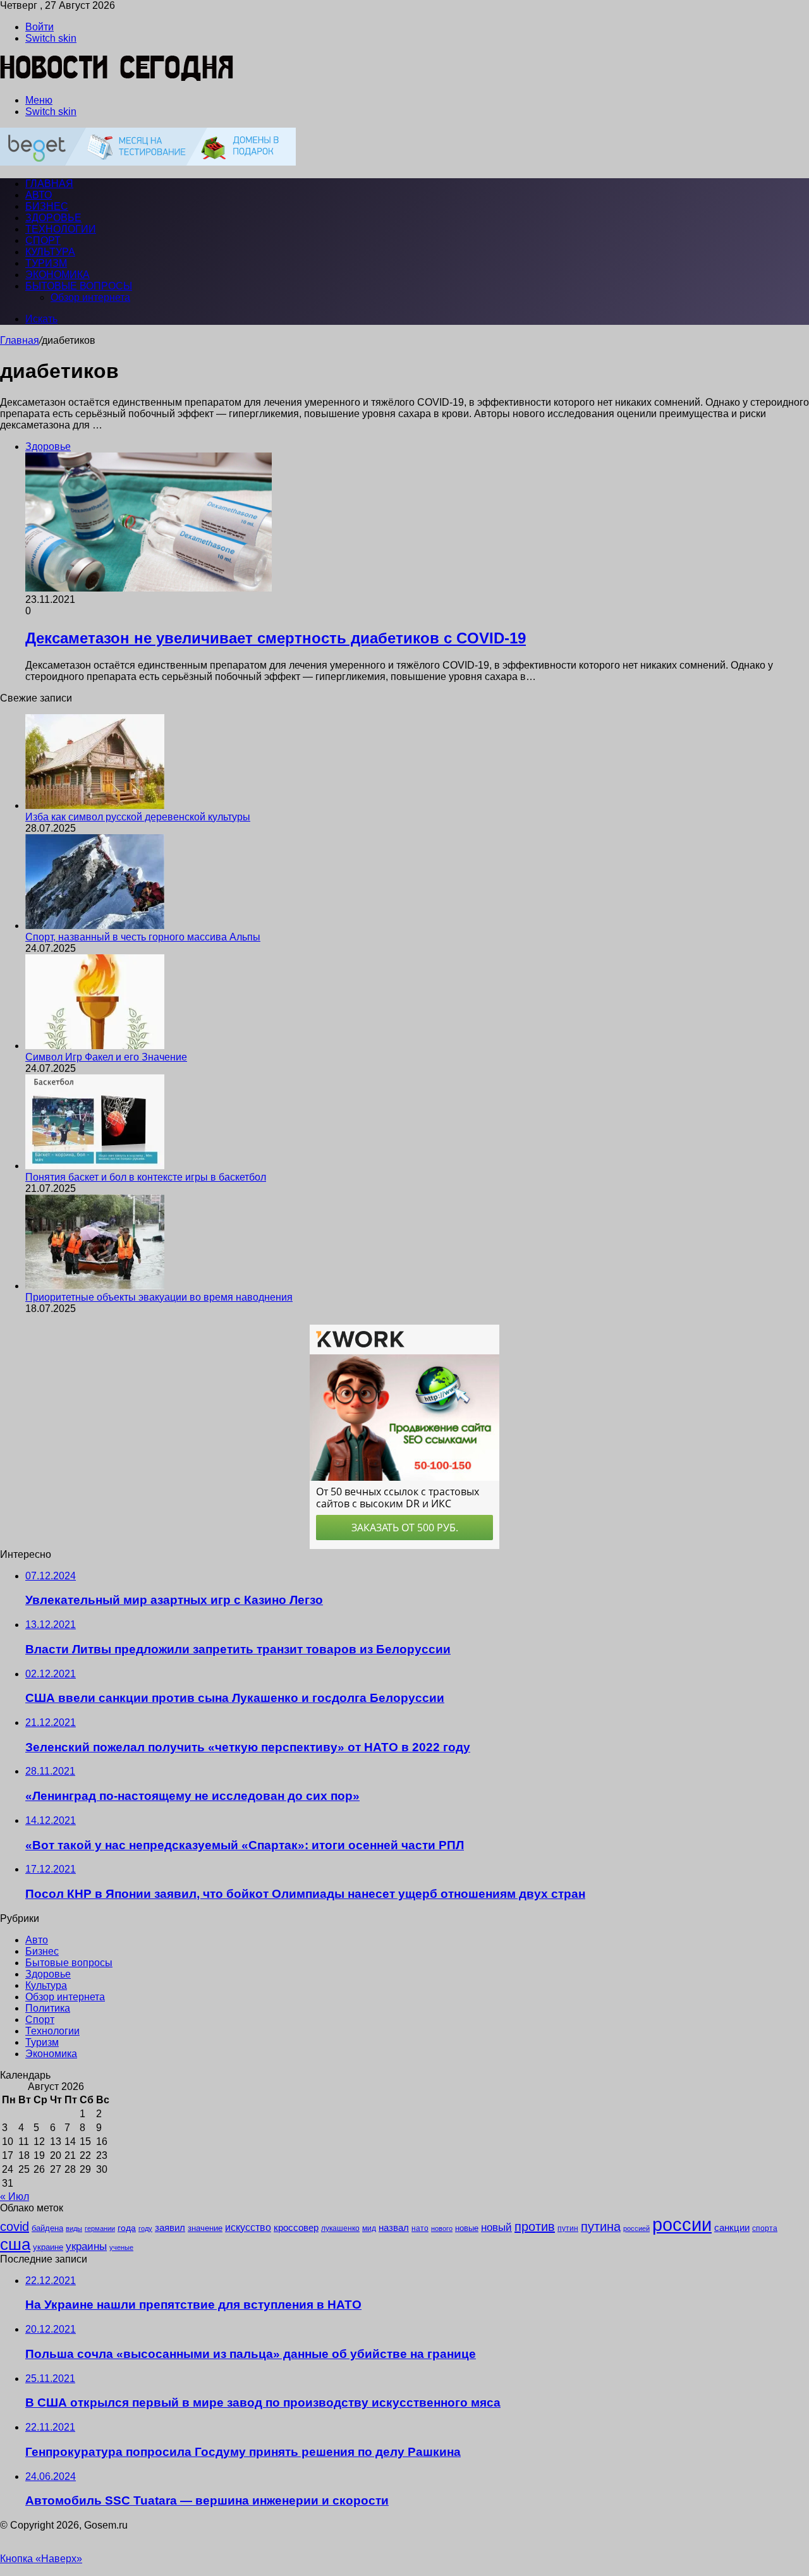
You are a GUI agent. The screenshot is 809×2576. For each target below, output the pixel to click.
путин (568, 2228)
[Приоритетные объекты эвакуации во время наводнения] (95, 1286)
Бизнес (47, 206)
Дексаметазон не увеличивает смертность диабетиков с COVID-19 (276, 638)
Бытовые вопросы (79, 286)
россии (682, 2224)
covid (15, 2227)
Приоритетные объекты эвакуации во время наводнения (159, 1297)
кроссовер (296, 2227)
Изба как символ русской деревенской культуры (138, 817)
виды (74, 2228)
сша (15, 2244)
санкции (732, 2228)
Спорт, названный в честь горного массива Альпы (143, 937)
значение (205, 2228)
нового (442, 2228)
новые (467, 2228)
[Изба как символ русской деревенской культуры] (95, 805)
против (535, 2227)
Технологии (61, 229)
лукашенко (340, 2228)
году (145, 2228)
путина (601, 2227)
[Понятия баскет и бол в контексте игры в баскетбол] (95, 1166)
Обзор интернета (90, 297)
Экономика (58, 275)
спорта (765, 2228)
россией (636, 2228)
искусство (248, 2227)
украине (48, 2247)
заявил (170, 2227)
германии (100, 2228)
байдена (47, 2228)
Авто (39, 195)
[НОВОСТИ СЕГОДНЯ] (117, 79)
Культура (50, 252)
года (127, 2228)
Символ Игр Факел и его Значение (106, 1057)
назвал (394, 2227)
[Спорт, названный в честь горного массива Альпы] (95, 926)
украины (86, 2246)
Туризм (46, 263)
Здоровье (53, 218)
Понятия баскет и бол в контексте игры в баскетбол (146, 1177)
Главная (20, 340)
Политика (48, 2008)
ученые (121, 2247)
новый (496, 2227)
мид (369, 2228)
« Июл (15, 2196)
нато (420, 2228)
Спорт (43, 240)
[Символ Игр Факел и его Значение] (95, 1046)
